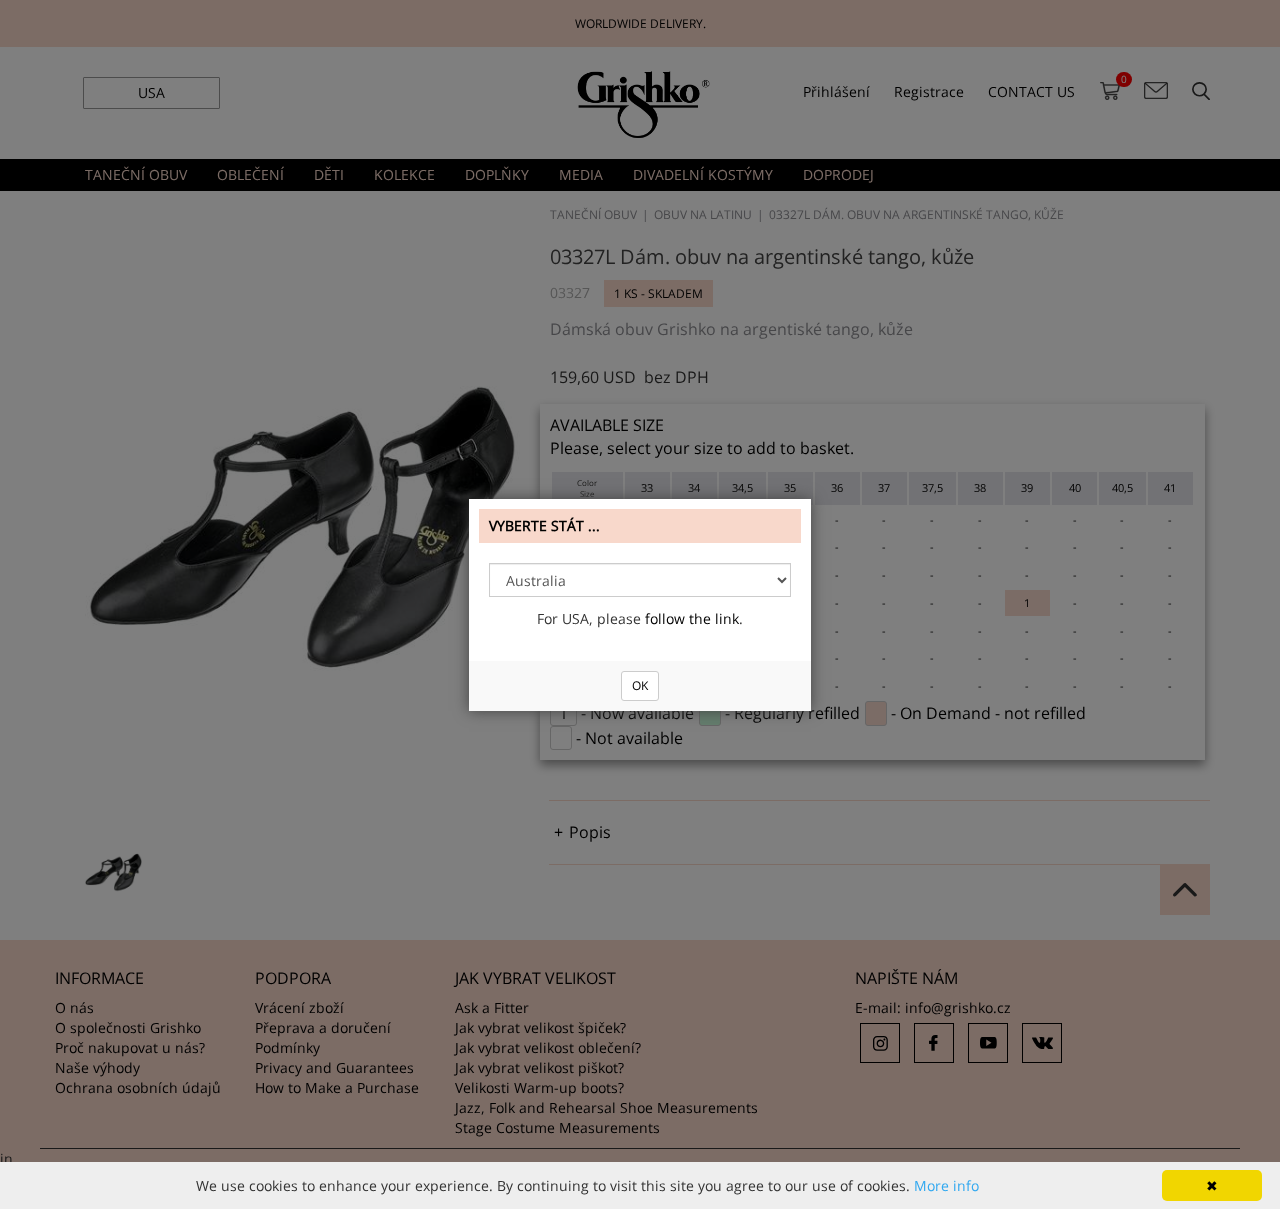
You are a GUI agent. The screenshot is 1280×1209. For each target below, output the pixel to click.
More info (946, 1185)
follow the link (692, 618)
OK (640, 685)
